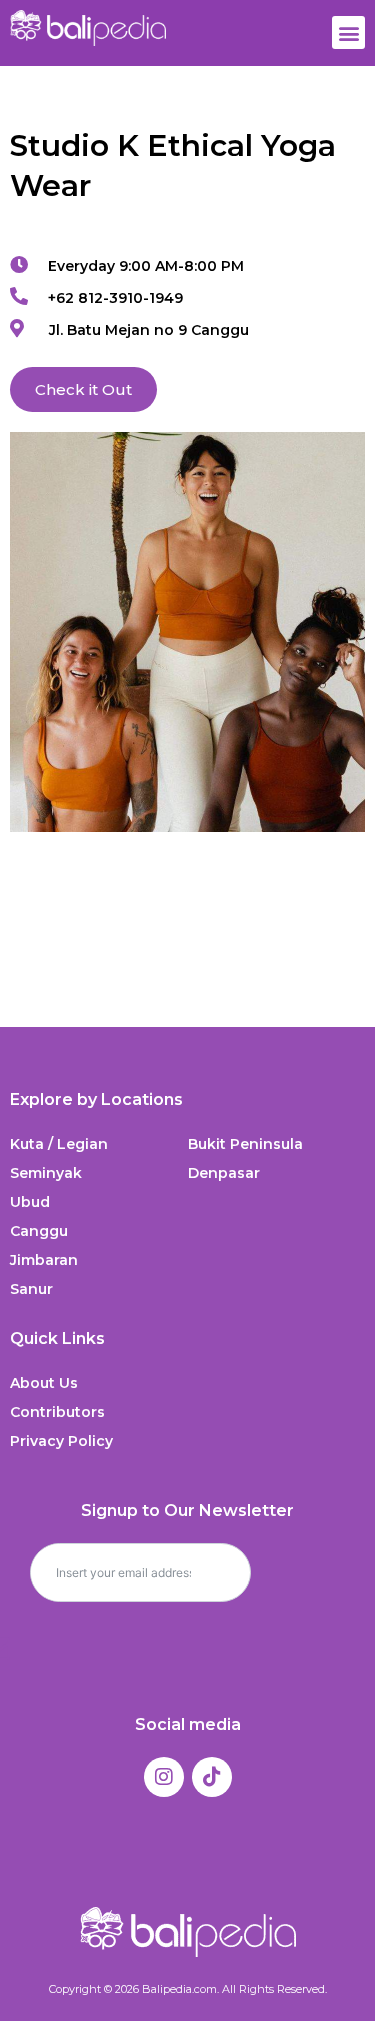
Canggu (39, 1231)
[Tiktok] (212, 1777)
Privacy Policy (61, 1441)
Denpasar (224, 1173)
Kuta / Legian (59, 1144)
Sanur (31, 1289)
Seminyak (46, 1173)
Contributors (57, 1412)
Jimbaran (44, 1260)
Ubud (30, 1202)
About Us (44, 1383)
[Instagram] (164, 1777)
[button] (348, 32)
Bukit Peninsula (245, 1144)
